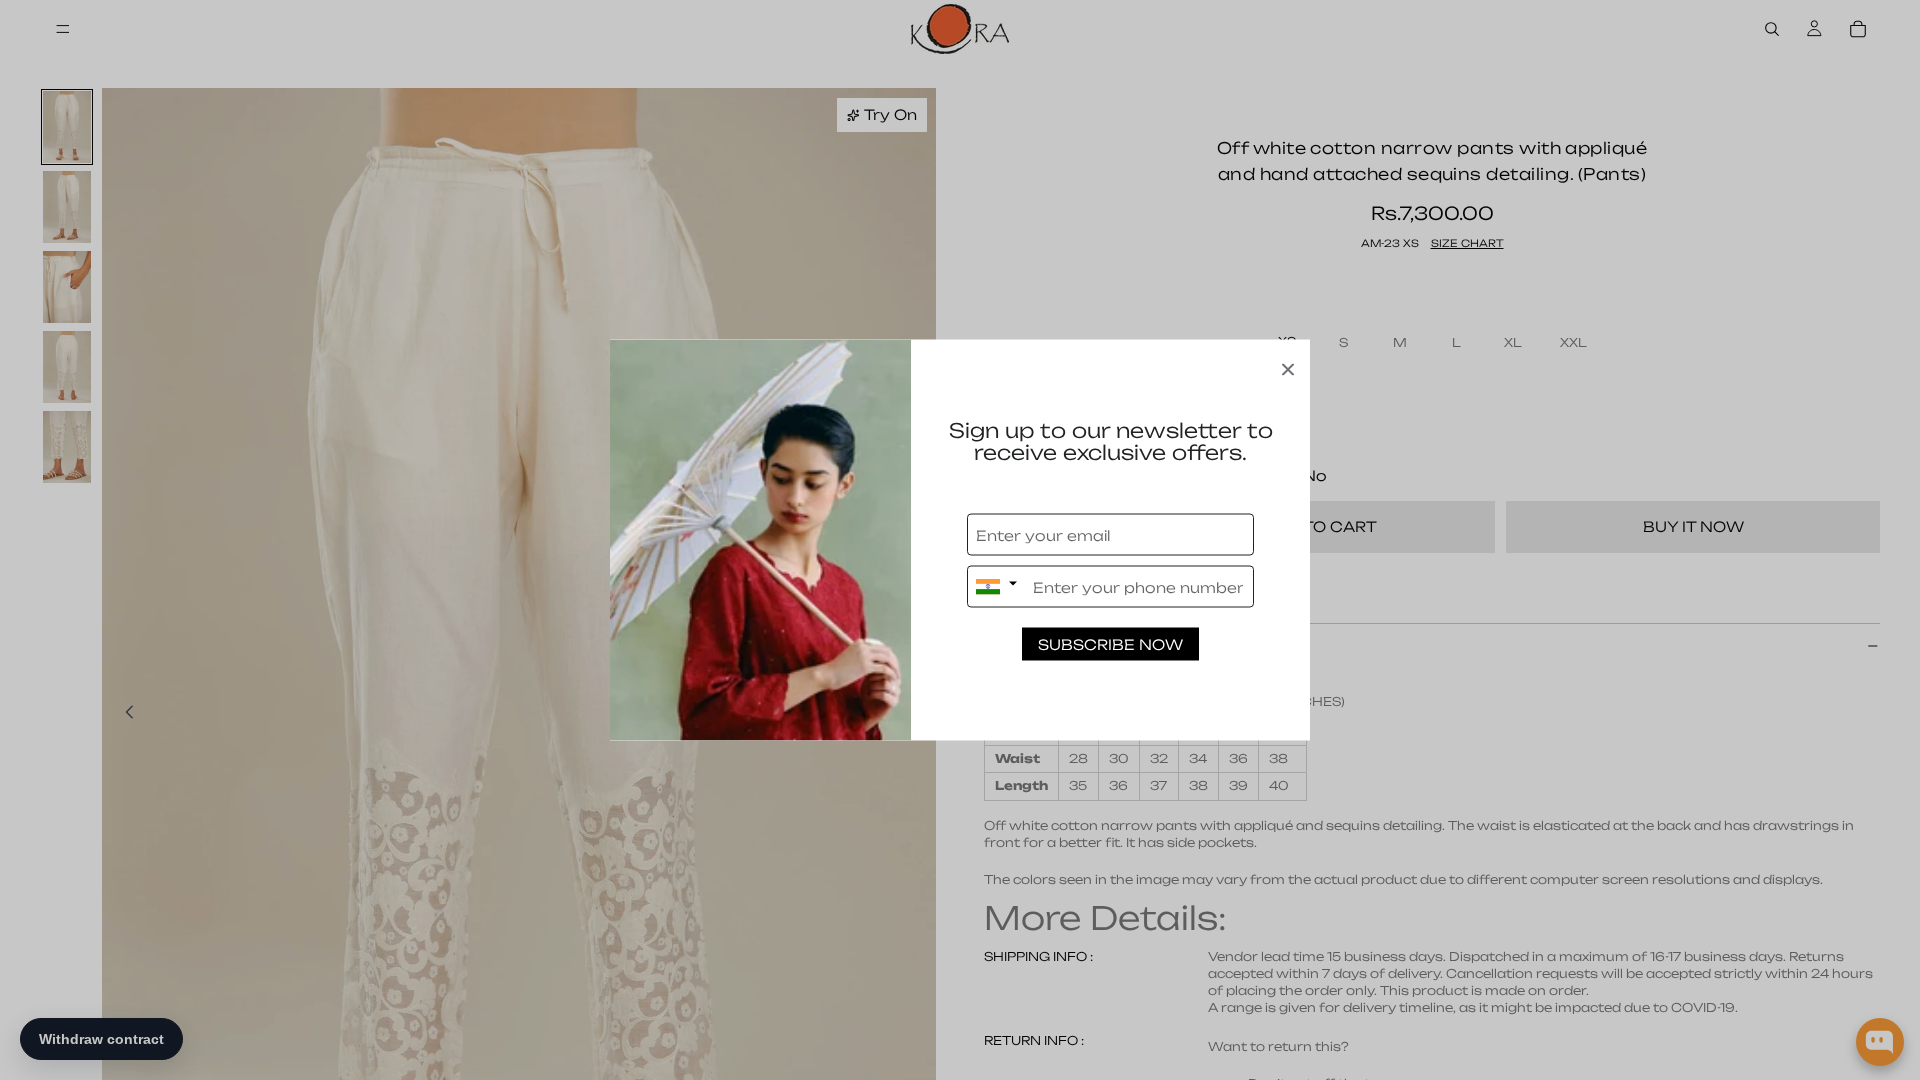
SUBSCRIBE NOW (1110, 644)
